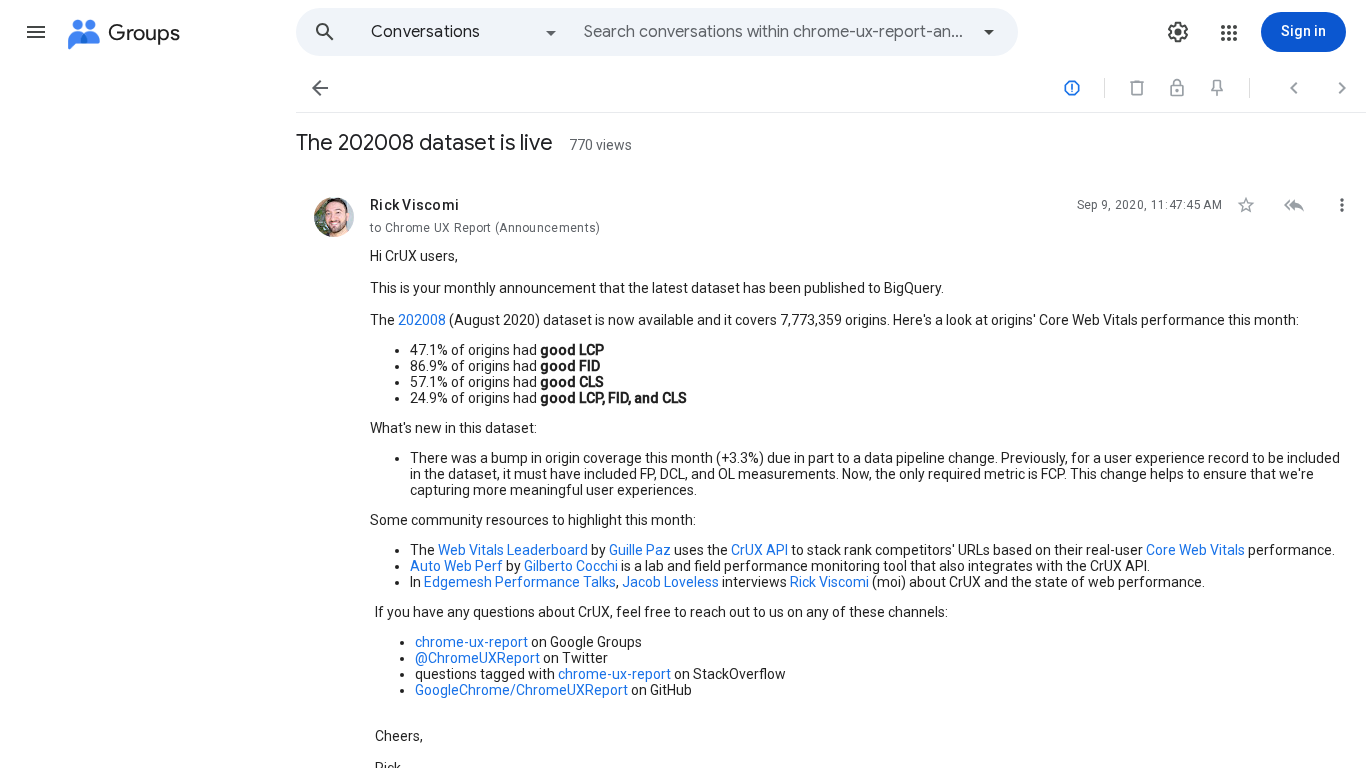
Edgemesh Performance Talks (520, 582)
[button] (36, 32)
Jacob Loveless (670, 582)
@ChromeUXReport (477, 658)
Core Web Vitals (1195, 550)
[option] (465, 32)
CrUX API (759, 550)
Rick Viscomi (829, 582)
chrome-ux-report (471, 642)
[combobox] (776, 32)
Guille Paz (640, 550)
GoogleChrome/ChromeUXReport (521, 690)
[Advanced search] (989, 32)
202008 (422, 320)
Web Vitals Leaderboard (513, 550)
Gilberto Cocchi (571, 566)
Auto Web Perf (456, 566)
